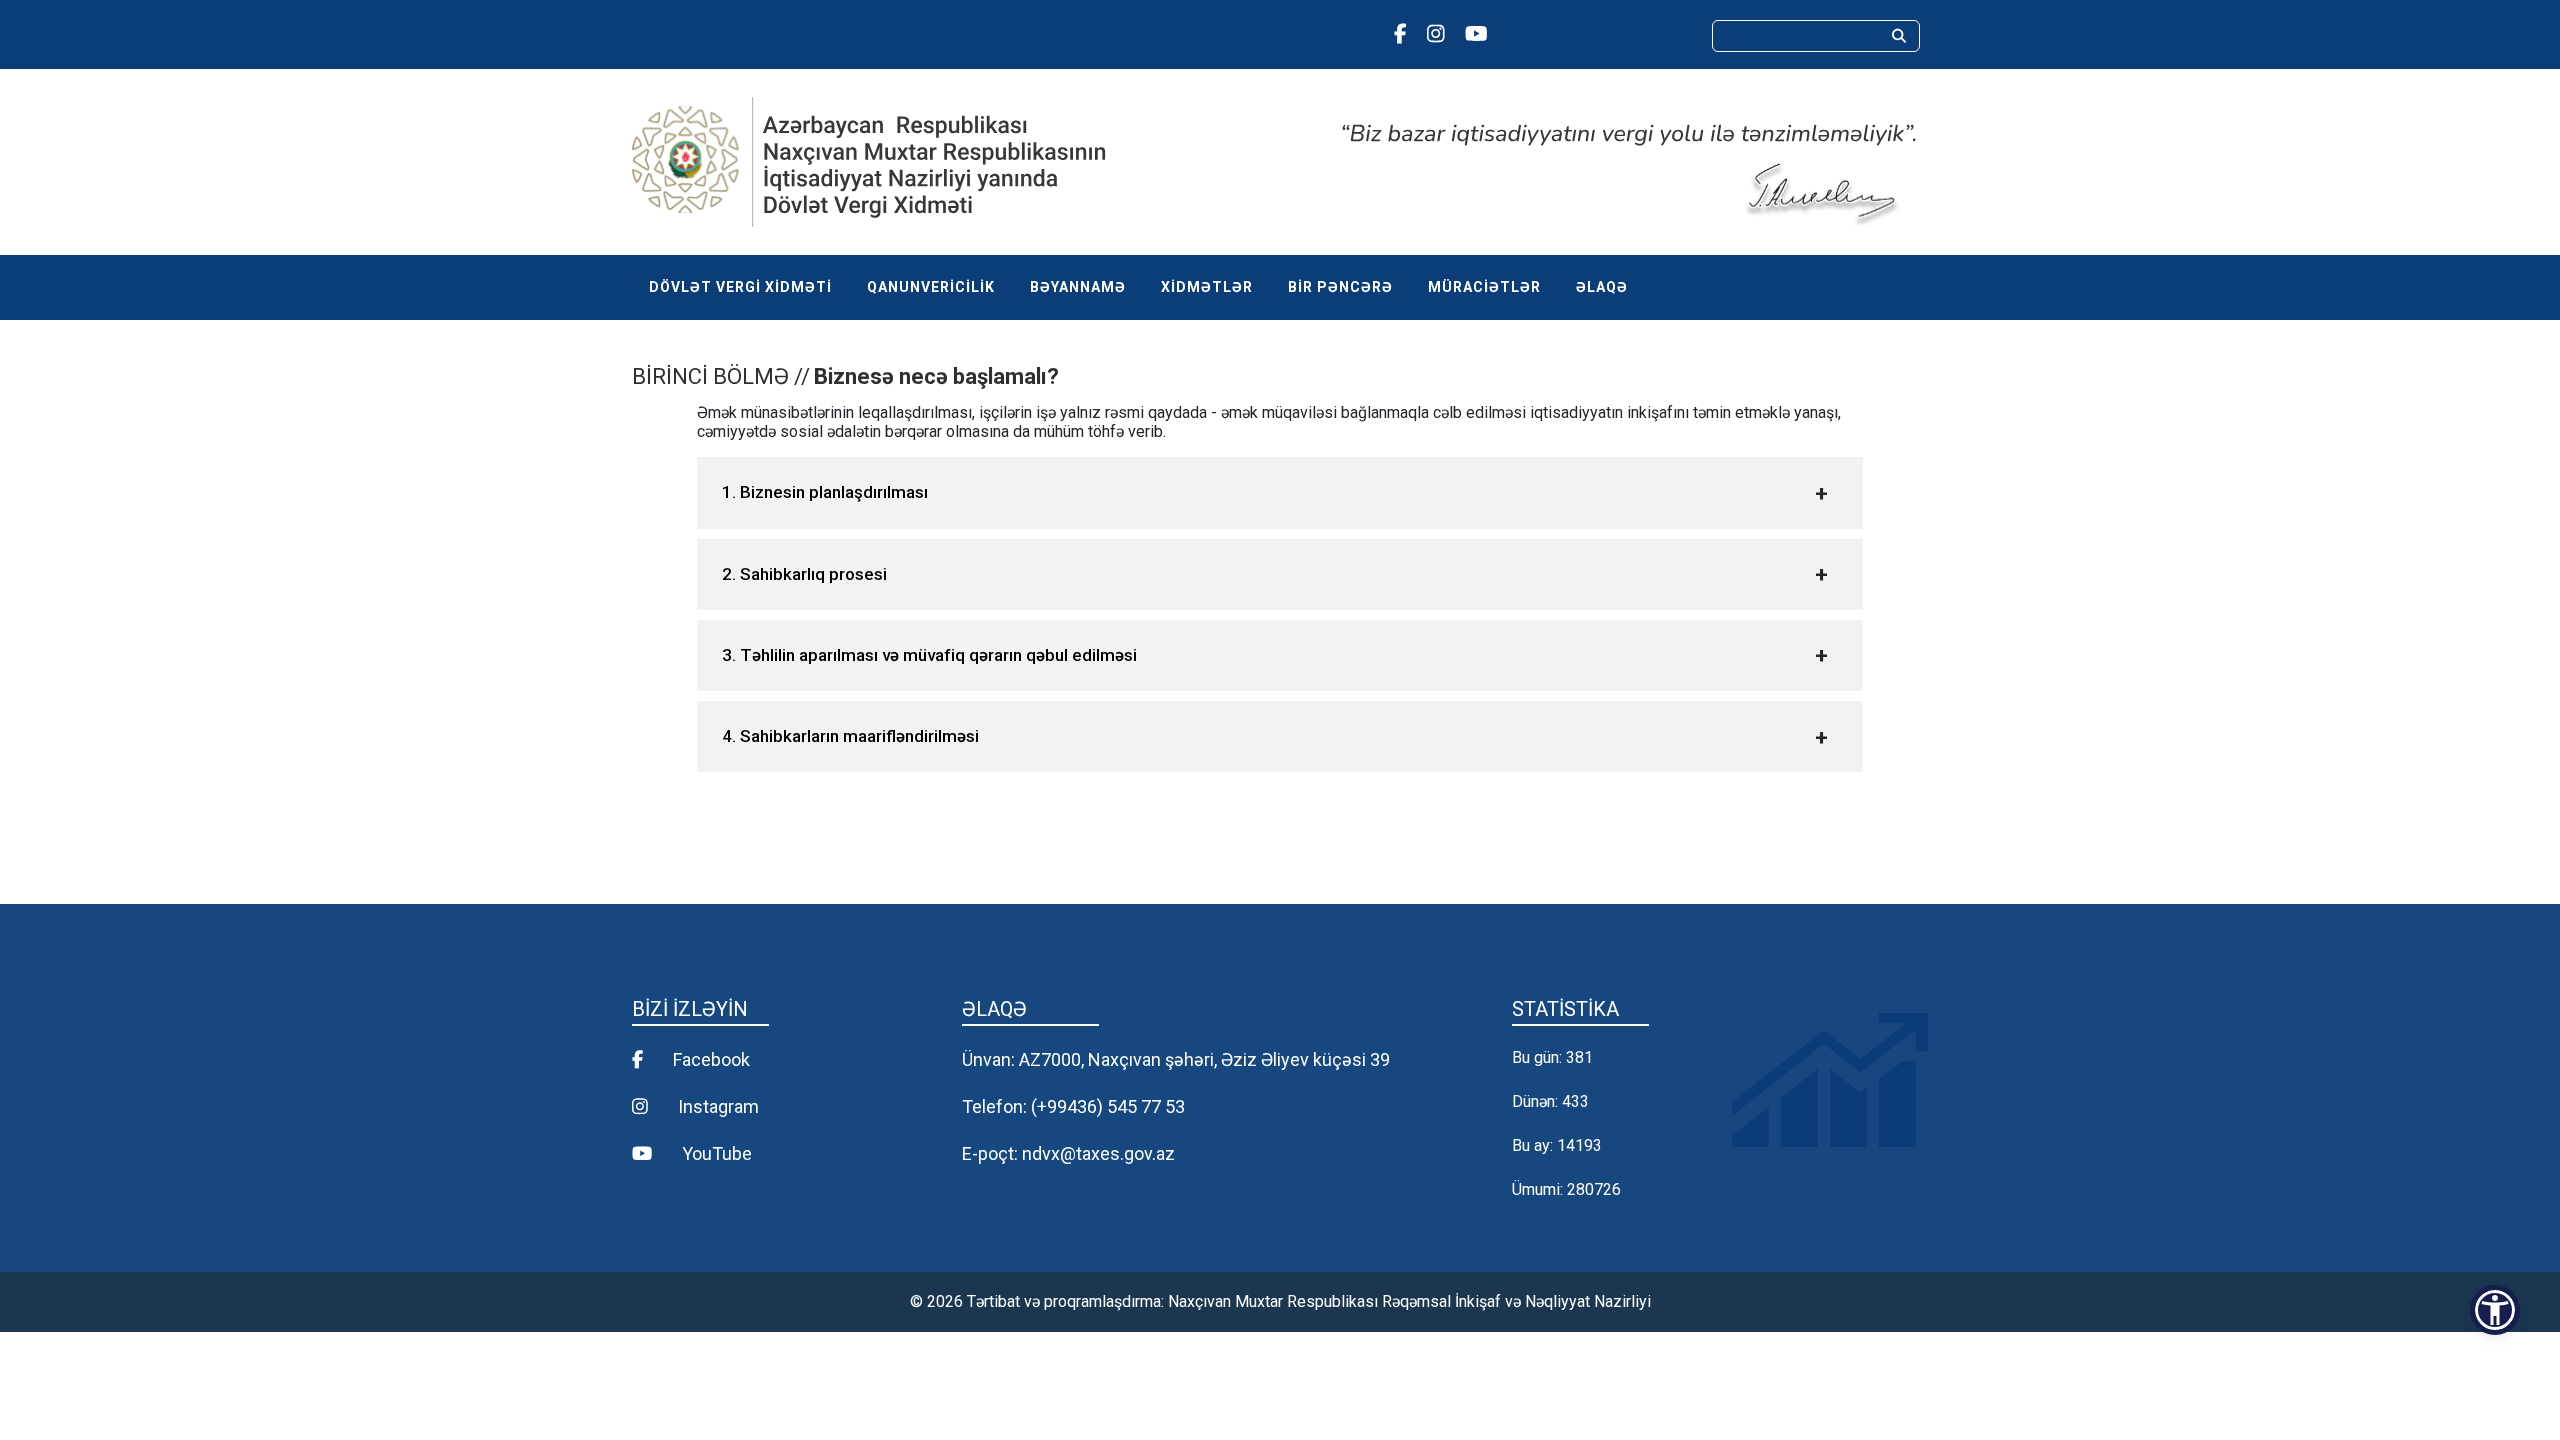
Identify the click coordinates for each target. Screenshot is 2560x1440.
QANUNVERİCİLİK (931, 287)
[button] (2495, 1310)
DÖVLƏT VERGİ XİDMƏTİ (740, 287)
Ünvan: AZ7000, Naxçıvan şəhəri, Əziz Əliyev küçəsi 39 (1176, 1059)
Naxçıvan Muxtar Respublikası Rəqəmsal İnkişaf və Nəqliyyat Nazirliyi (1409, 1301)
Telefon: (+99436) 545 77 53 (1073, 1106)
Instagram (716, 1106)
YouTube (715, 1153)
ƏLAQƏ (1602, 287)
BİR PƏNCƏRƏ (1340, 287)
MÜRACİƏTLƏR (1484, 287)
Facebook (709, 1059)
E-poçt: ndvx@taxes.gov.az (1068, 1153)
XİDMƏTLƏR (1207, 287)
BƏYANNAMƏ (1078, 287)
